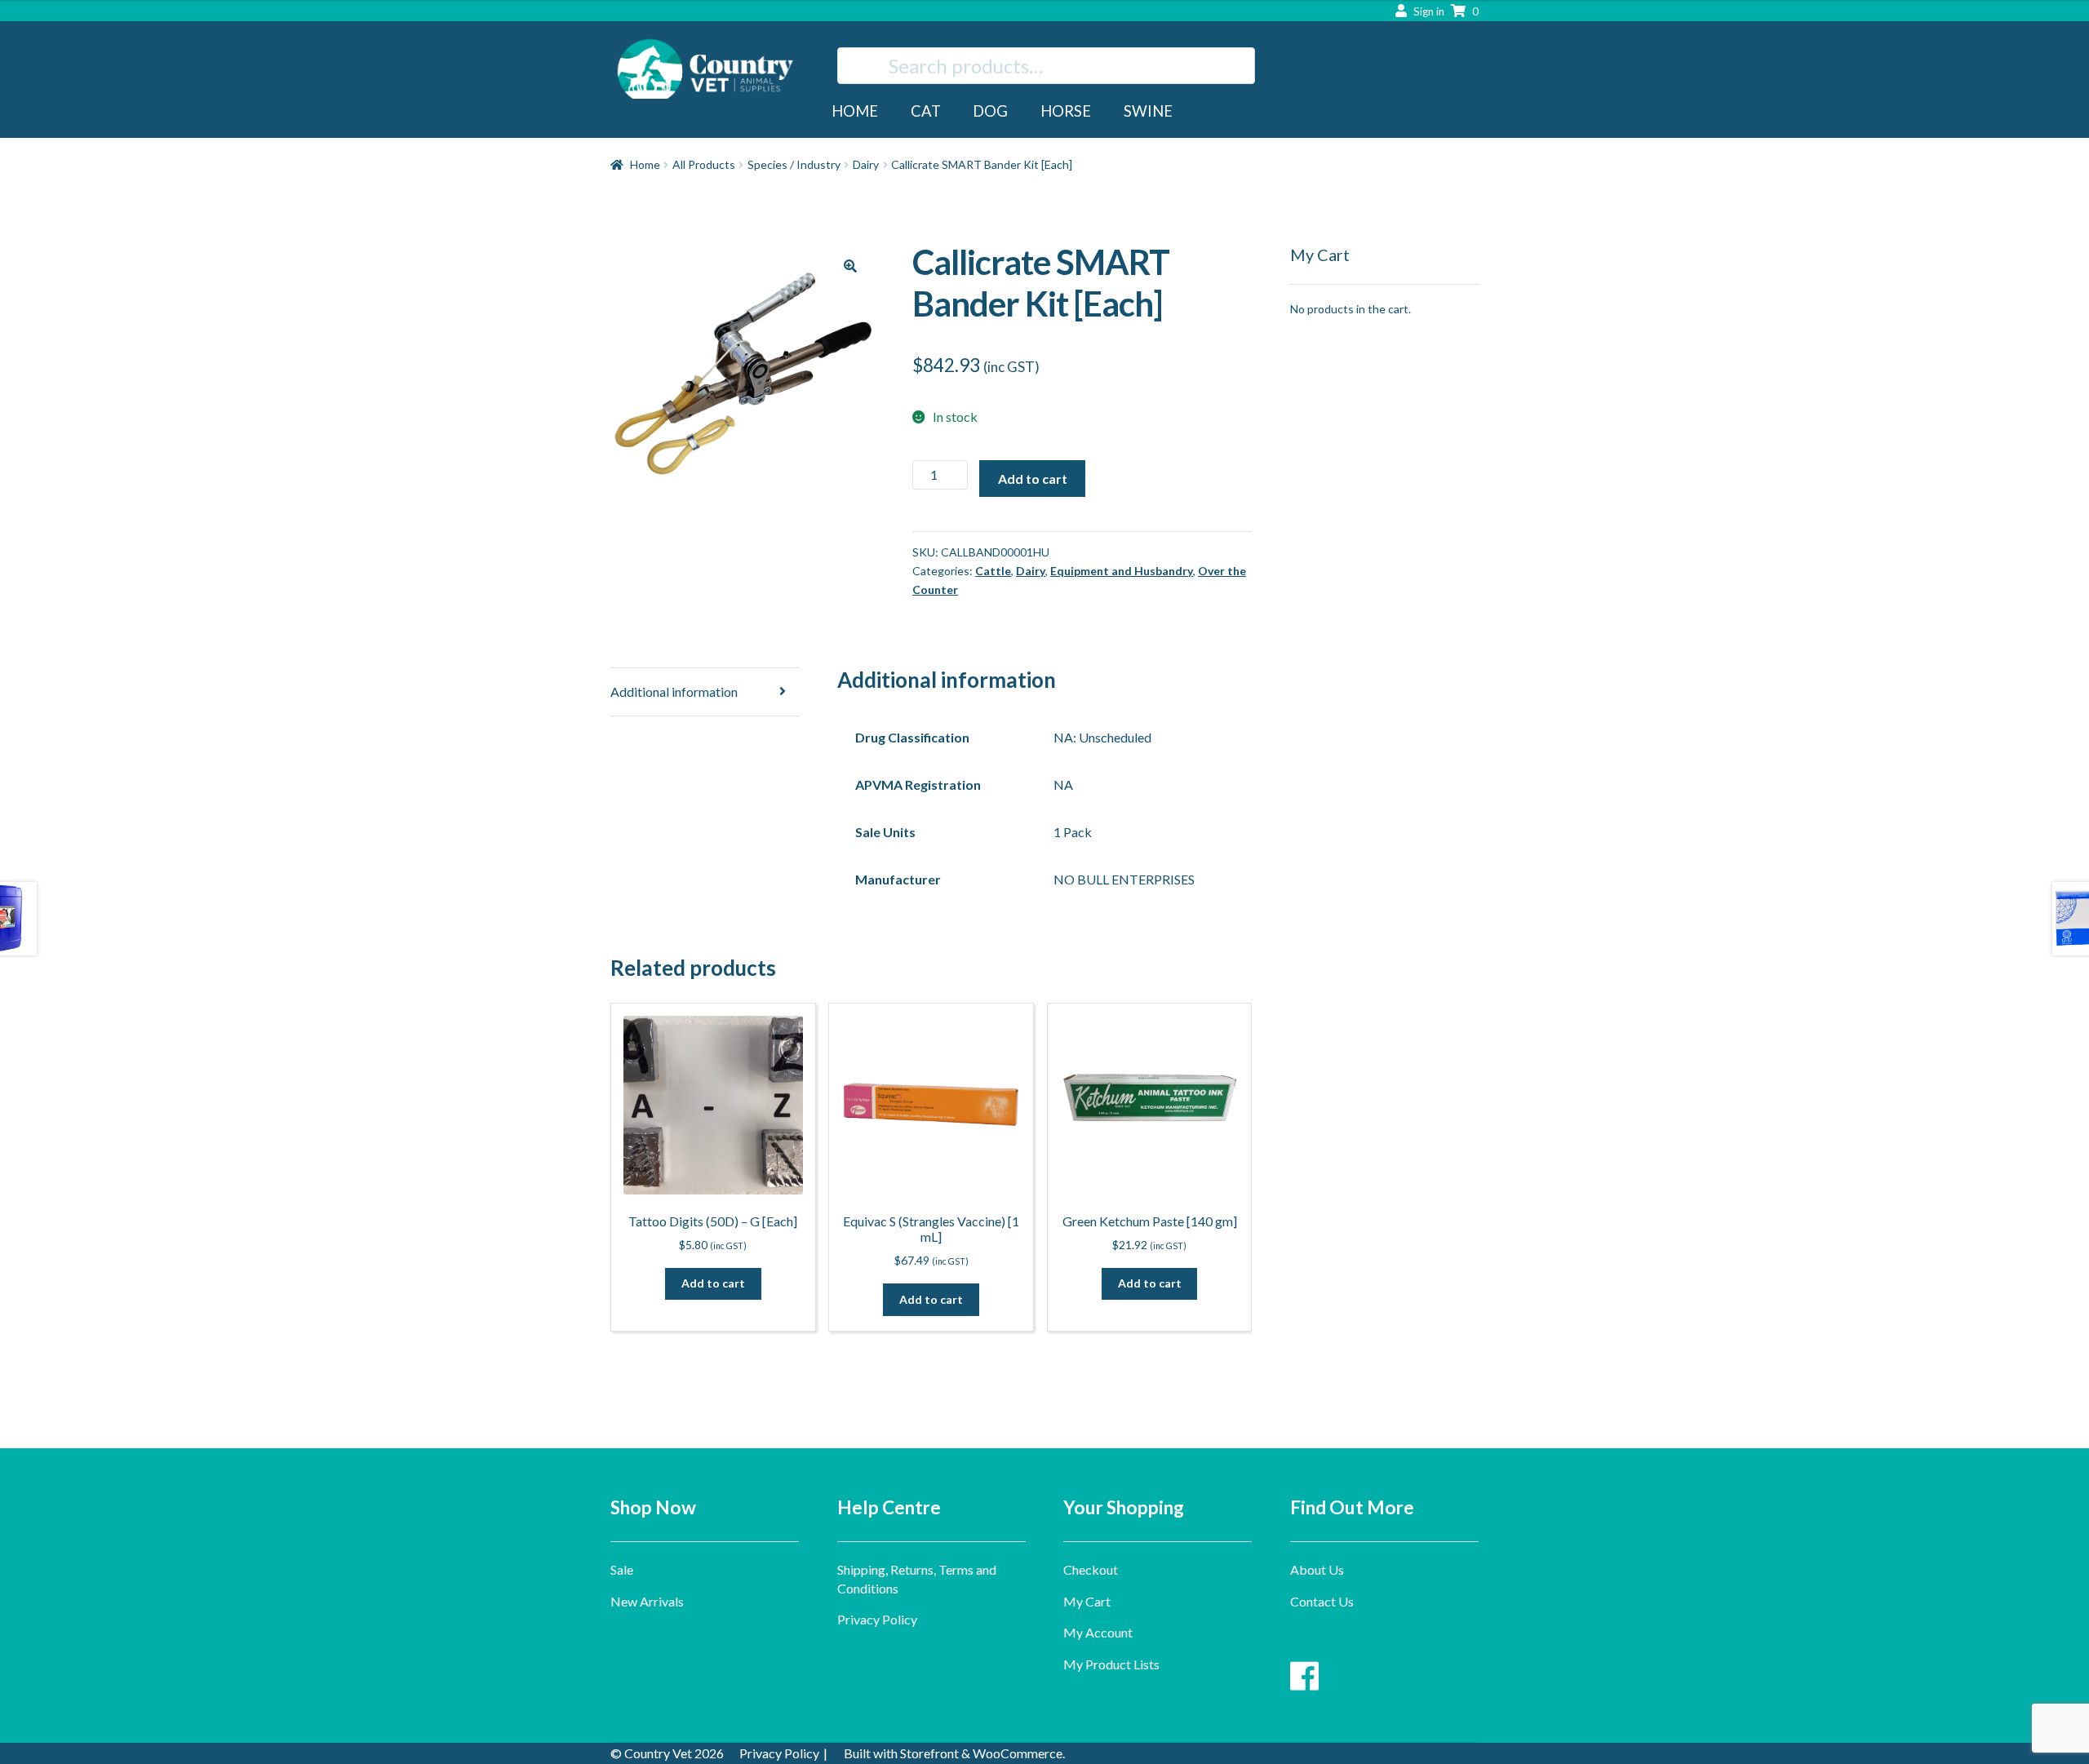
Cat (926, 111)
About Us (1317, 1569)
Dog (990, 111)
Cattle (993, 571)
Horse (1066, 111)
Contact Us (1322, 1601)
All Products (704, 164)
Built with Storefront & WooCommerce (953, 1753)
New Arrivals (647, 1601)
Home (855, 111)
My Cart (1087, 1601)
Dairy (866, 164)
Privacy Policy (877, 1619)
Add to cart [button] (713, 1283)
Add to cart (1033, 479)
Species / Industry (794, 164)
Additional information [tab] (674, 691)
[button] (850, 266)
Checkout (1091, 1569)
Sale (622, 1569)
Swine (1148, 111)
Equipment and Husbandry (1122, 571)
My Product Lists (1111, 1664)
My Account (1098, 1632)
